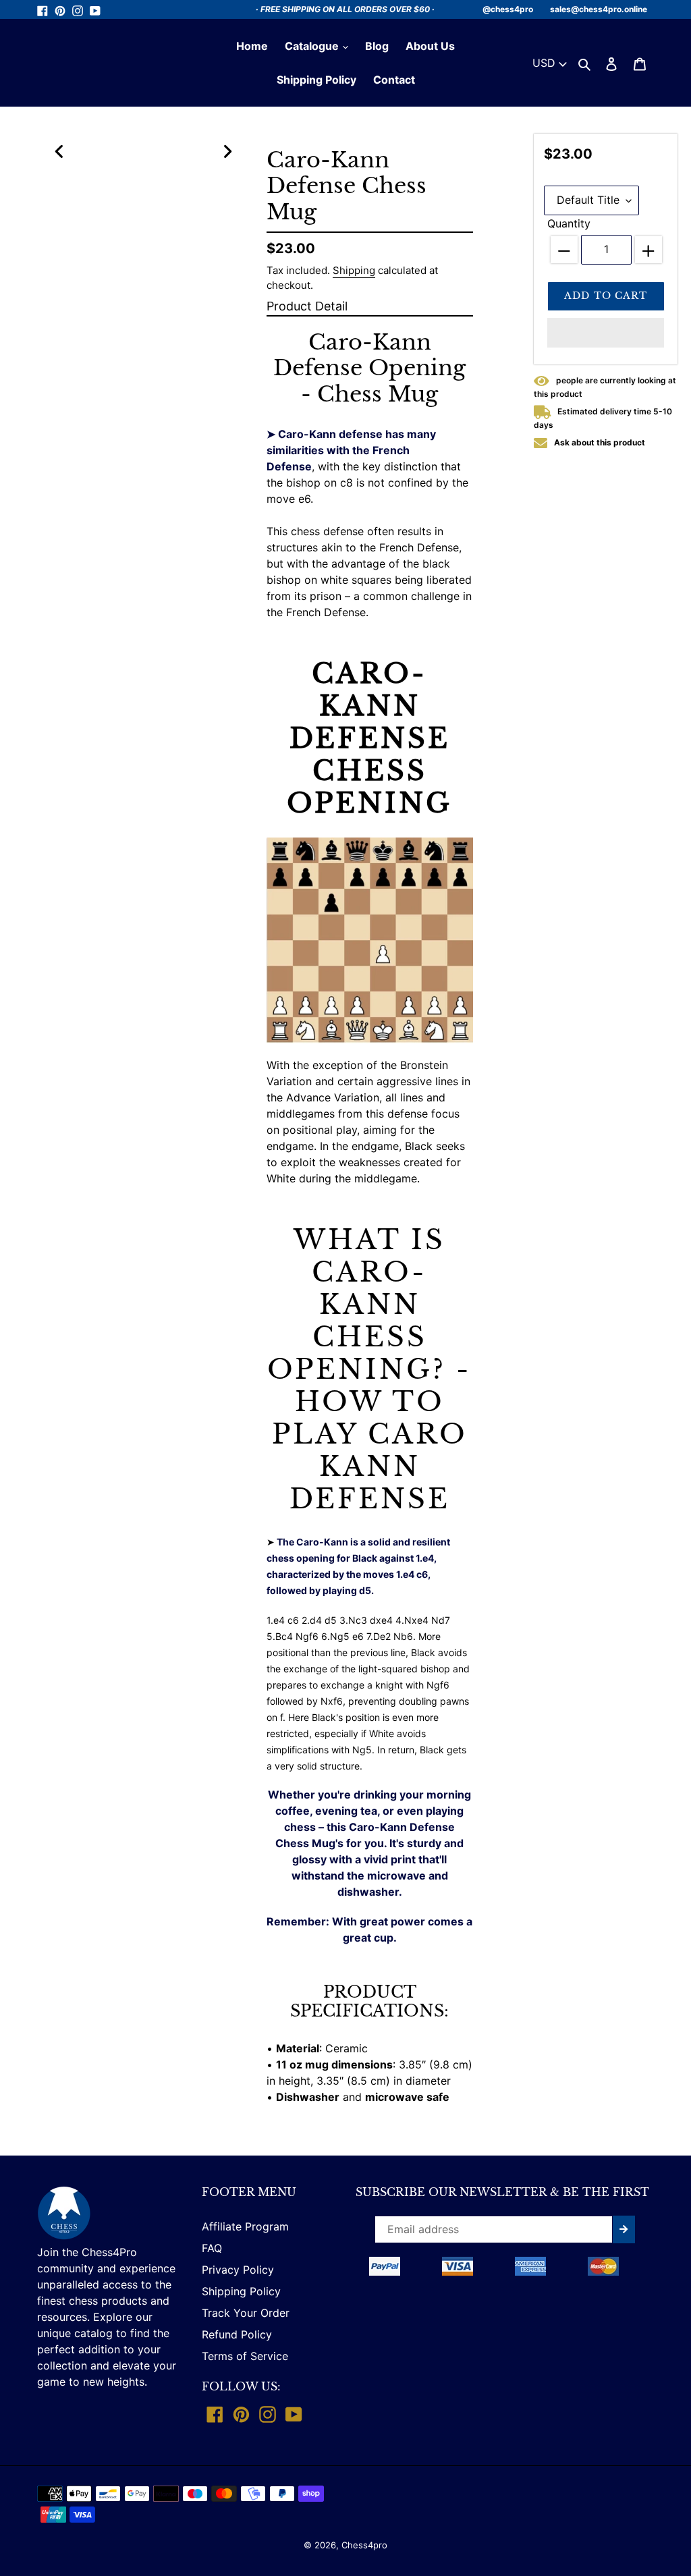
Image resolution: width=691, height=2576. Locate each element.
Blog (377, 46)
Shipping (354, 270)
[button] (606, 333)
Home (252, 46)
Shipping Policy (316, 80)
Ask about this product (600, 442)
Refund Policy (237, 2334)
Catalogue (313, 46)
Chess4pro (364, 2545)
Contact (394, 80)
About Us (430, 46)
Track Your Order (246, 2313)
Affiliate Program (245, 2226)
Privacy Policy (238, 2270)
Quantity (569, 223)
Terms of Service (245, 2356)
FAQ (212, 2248)
